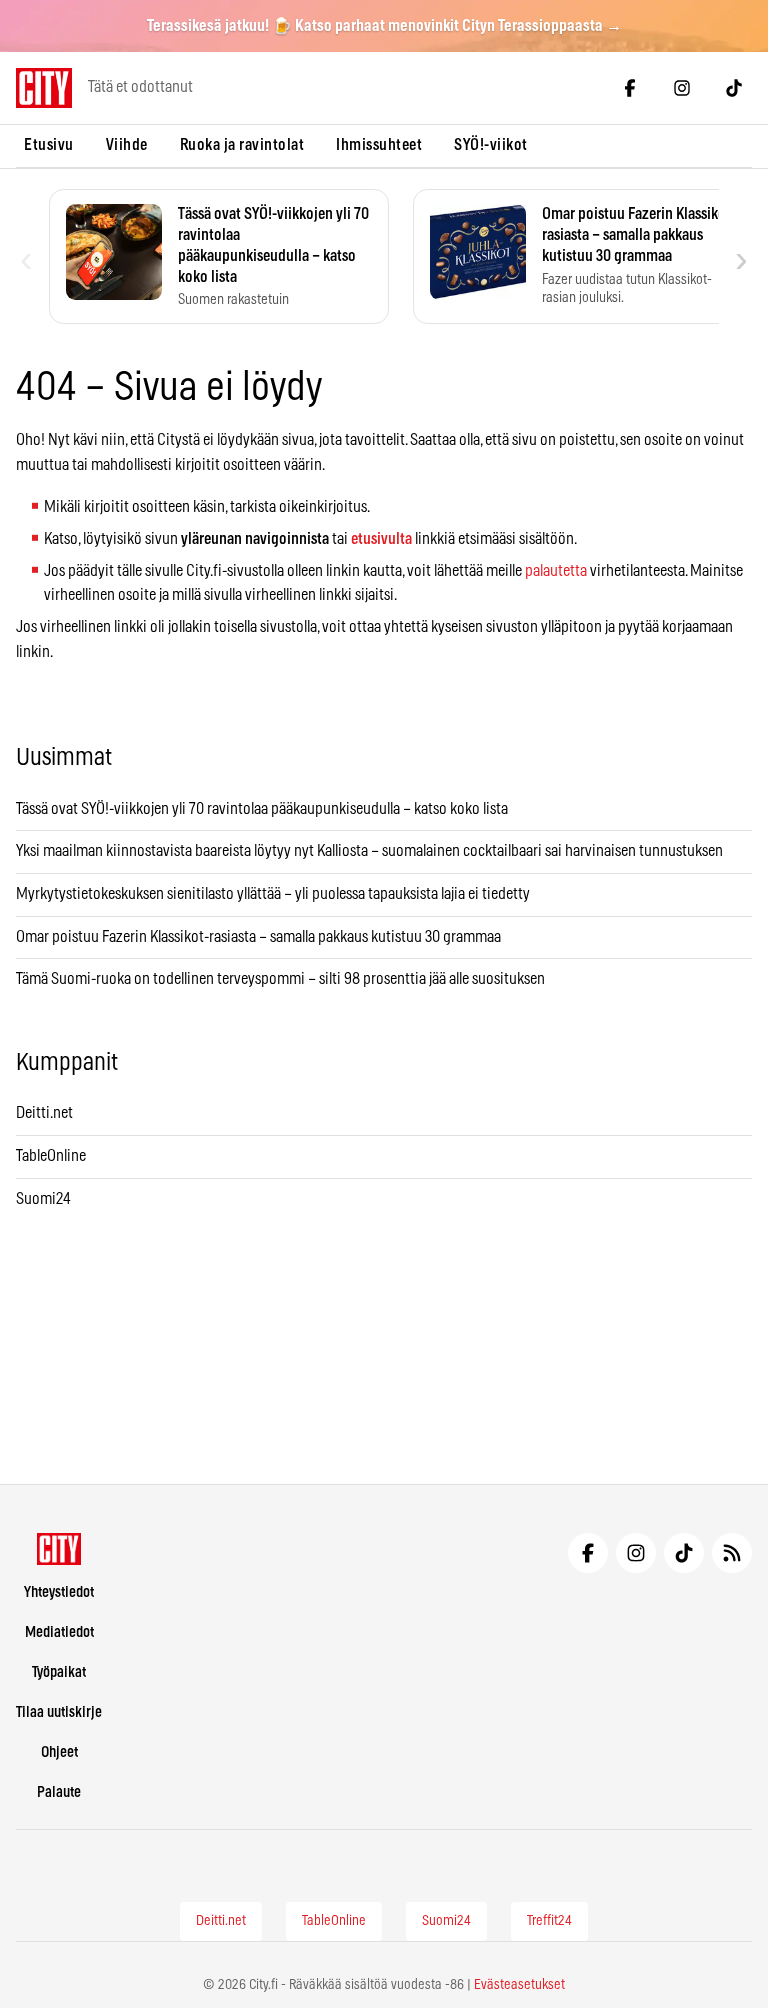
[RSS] (732, 1553)
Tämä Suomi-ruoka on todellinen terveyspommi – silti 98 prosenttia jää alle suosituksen (280, 979)
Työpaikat (59, 1672)
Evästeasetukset (519, 1985)
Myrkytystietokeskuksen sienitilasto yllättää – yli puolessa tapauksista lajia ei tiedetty (273, 894)
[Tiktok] (734, 88)
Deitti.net (44, 1113)
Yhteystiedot (59, 1592)
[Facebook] (630, 88)
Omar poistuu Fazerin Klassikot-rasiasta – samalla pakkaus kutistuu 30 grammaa (258, 937)
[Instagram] (682, 88)
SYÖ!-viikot (491, 145)
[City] (59, 1549)
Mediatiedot (59, 1632)
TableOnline (51, 1156)
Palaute (59, 1792)
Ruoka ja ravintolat (242, 145)
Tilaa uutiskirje (59, 1712)
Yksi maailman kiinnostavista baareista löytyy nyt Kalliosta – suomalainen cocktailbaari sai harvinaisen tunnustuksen (369, 851)
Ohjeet (59, 1752)
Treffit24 (549, 1921)
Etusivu (49, 145)
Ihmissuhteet (379, 145)
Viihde (127, 145)
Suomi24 (43, 1199)
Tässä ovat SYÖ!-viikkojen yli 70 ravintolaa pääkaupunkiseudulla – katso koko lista (262, 809)
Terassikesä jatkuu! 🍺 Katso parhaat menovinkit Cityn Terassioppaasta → (384, 26)
